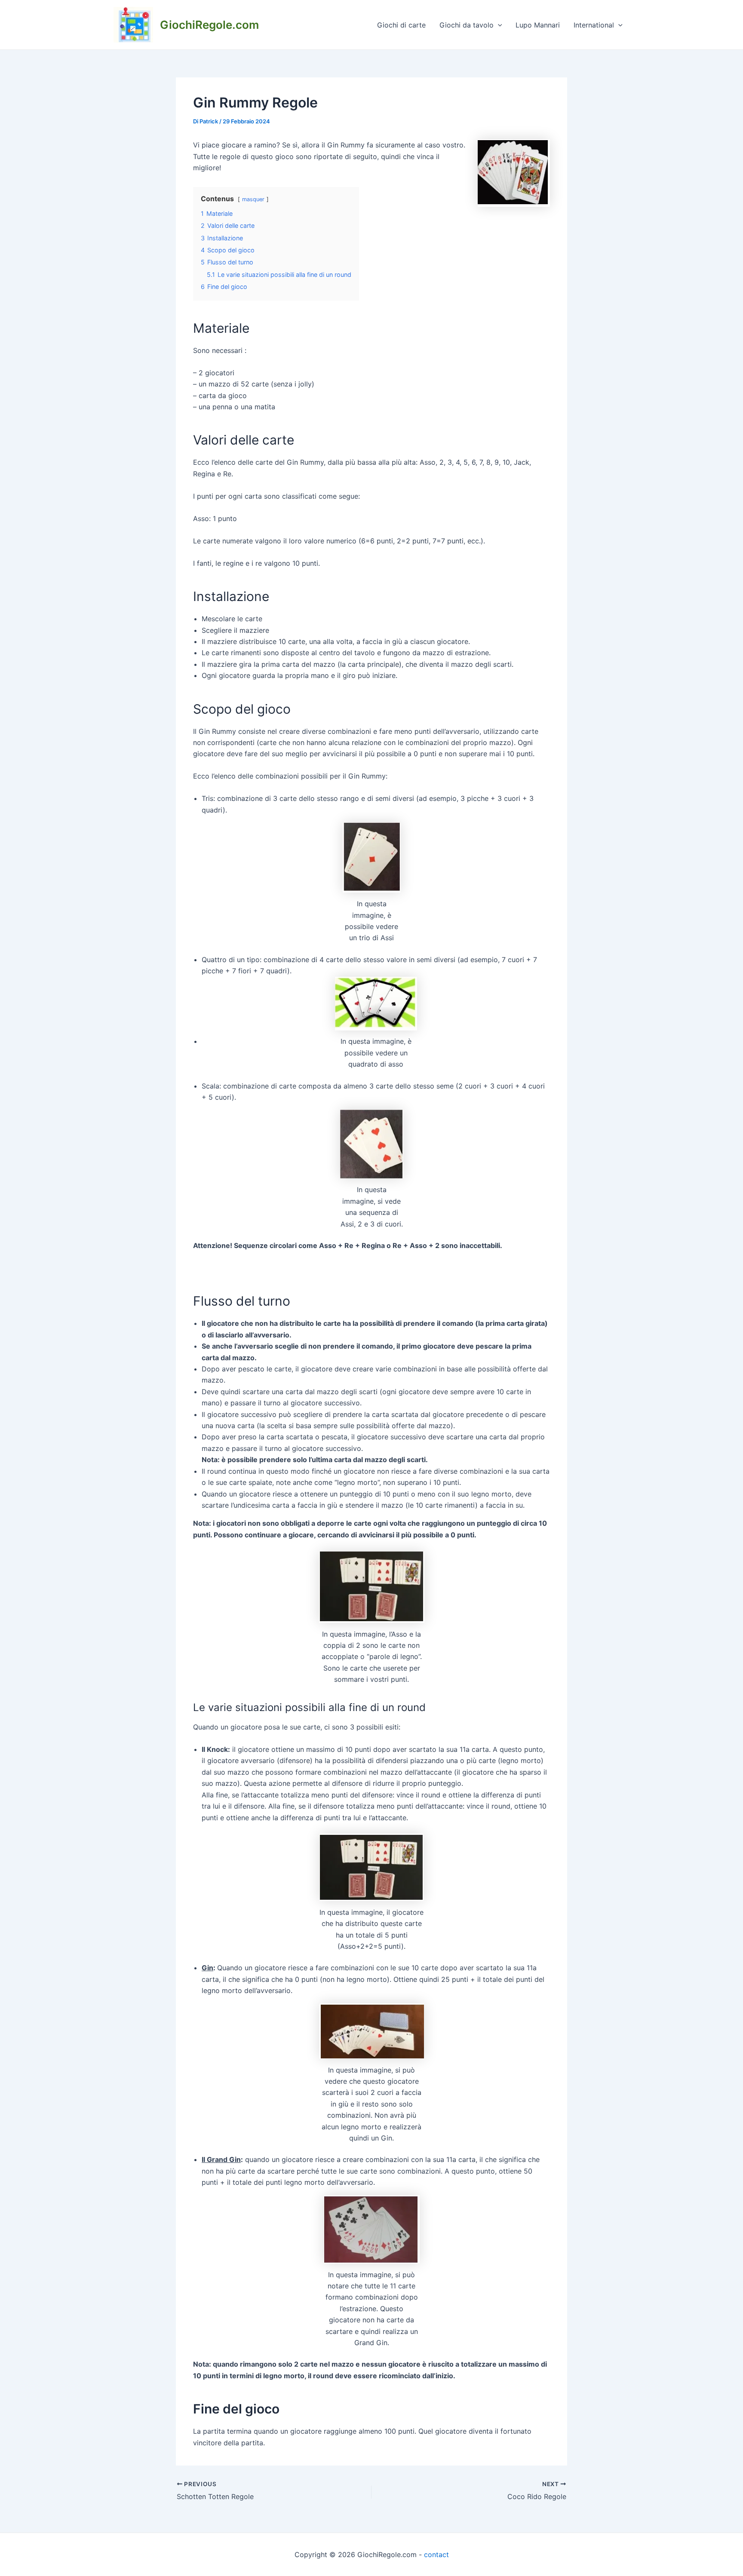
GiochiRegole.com (209, 25)
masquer (253, 199)
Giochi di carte (401, 25)
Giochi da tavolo (467, 25)
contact (436, 2555)
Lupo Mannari (538, 25)
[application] (498, 25)
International (594, 25)
